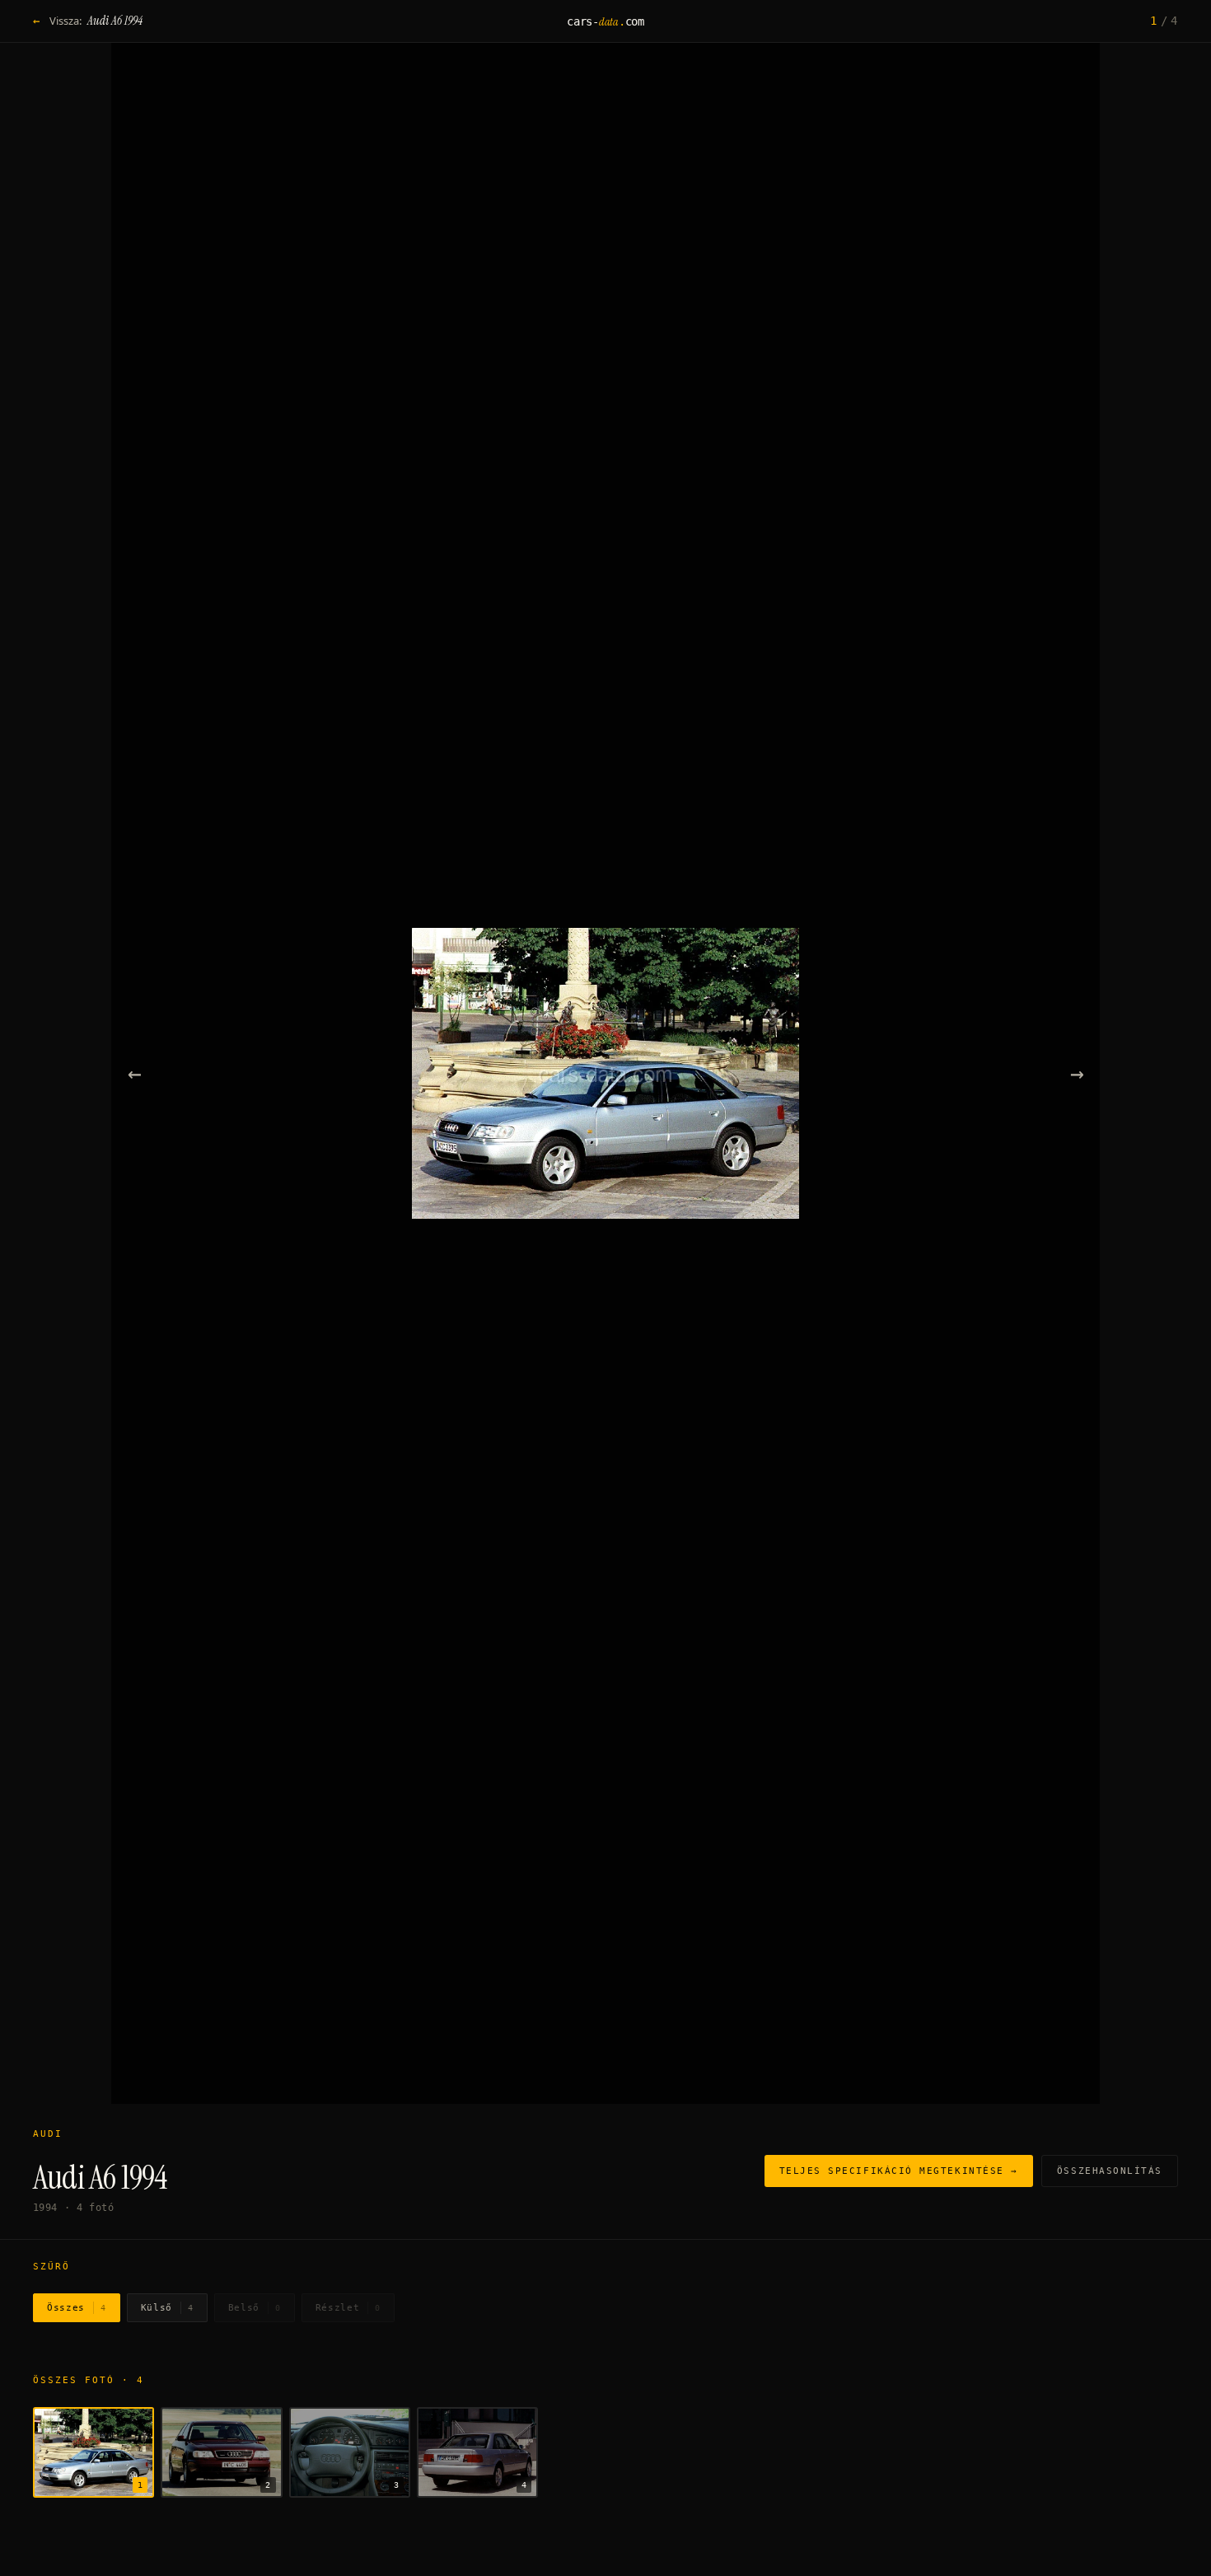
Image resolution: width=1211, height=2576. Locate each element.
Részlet (348, 2308)
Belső (255, 2308)
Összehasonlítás (1110, 2171)
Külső (167, 2308)
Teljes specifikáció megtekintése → (899, 2171)
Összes (77, 2308)
